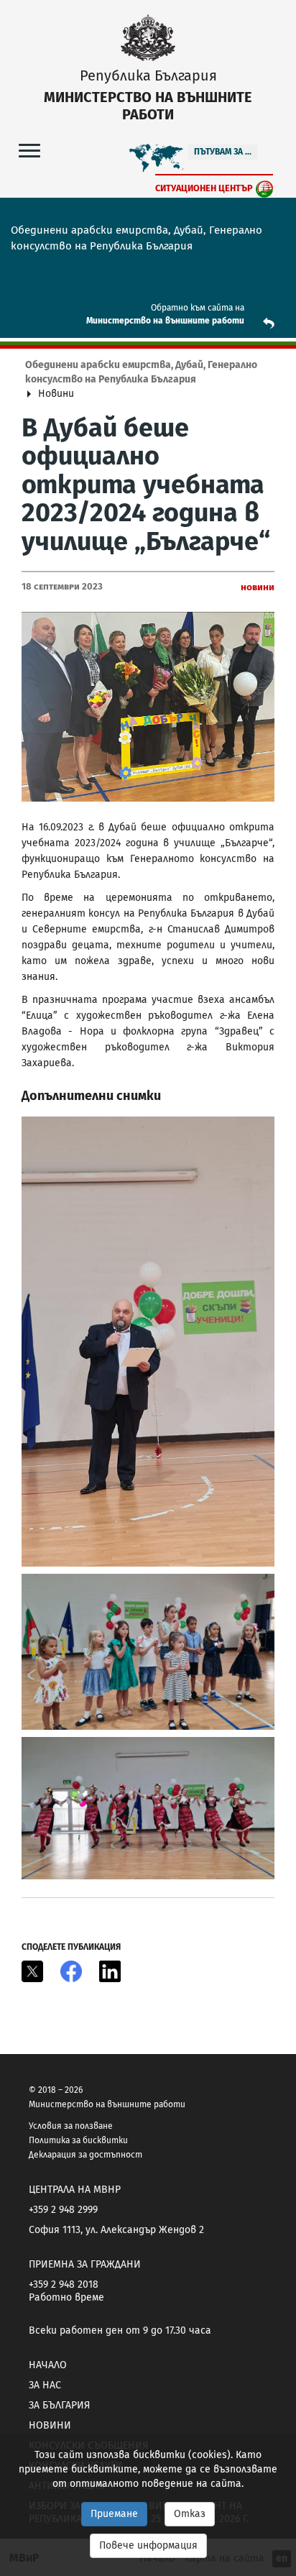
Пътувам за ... (223, 152)
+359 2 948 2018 (64, 2284)
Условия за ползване (71, 2126)
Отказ (190, 2514)
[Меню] (29, 150)
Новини (50, 2425)
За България (59, 2405)
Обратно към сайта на (198, 308)
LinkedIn (110, 1971)
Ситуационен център (204, 188)
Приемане (114, 2514)
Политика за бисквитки (78, 2140)
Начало (48, 2365)
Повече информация (148, 2545)
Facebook (71, 1971)
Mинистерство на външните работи (165, 321)
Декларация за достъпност (85, 2155)
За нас (45, 2385)
